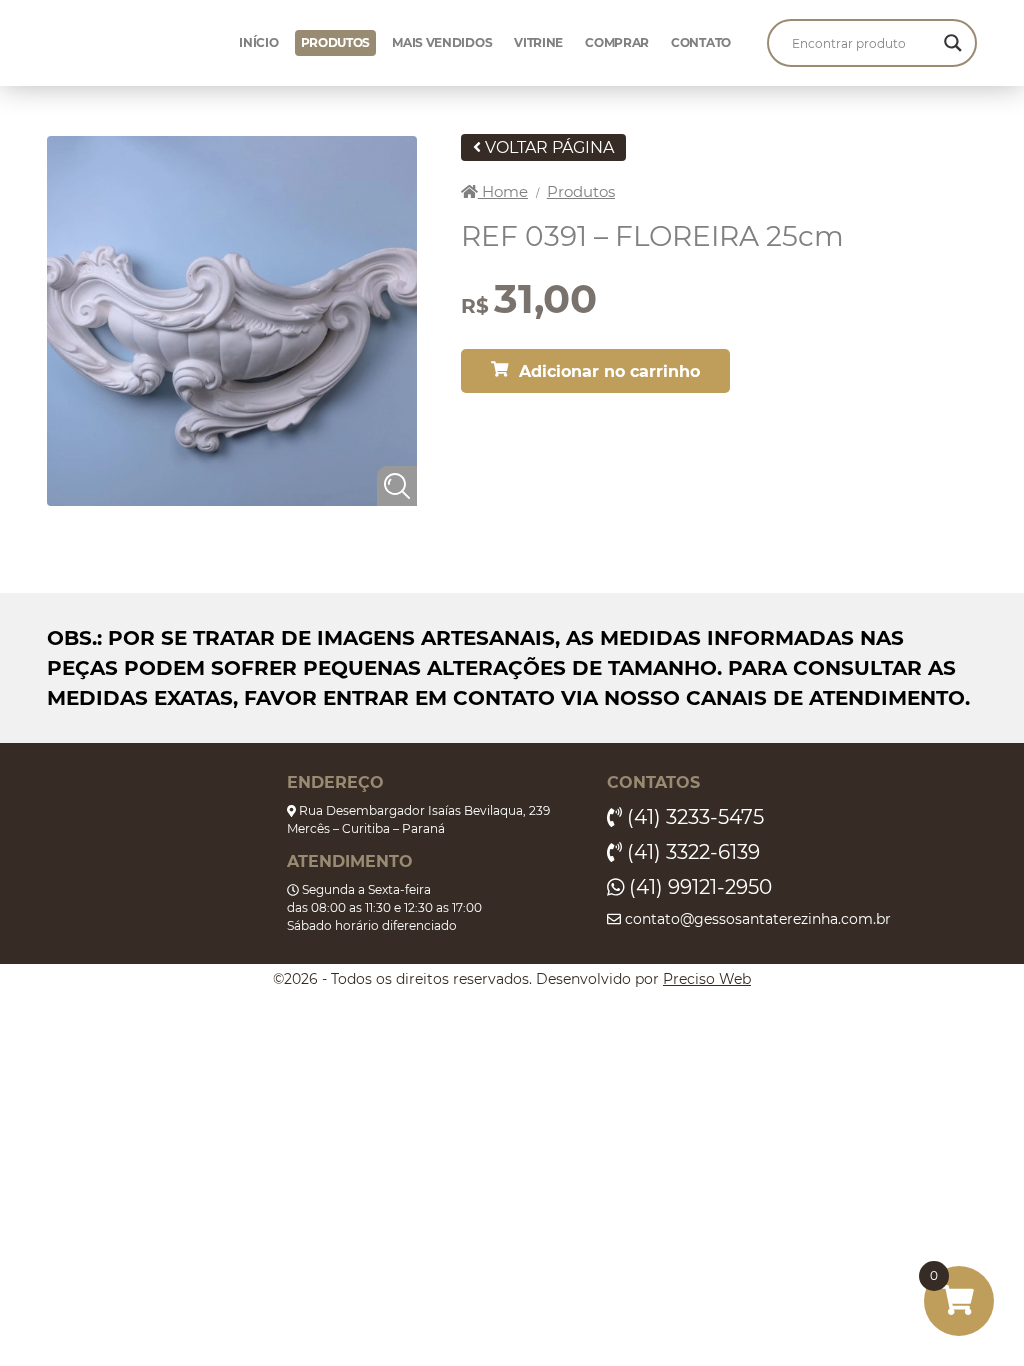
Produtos (336, 42)
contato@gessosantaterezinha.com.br (756, 919)
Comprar (617, 42)
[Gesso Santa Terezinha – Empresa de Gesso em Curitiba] (140, 43)
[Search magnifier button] (953, 43)
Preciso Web (707, 979)
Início (258, 42)
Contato (701, 42)
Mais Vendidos (442, 42)
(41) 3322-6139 (691, 852)
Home (503, 191)
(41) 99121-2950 (698, 887)
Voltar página (547, 147)
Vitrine (538, 42)
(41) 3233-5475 (693, 817)
